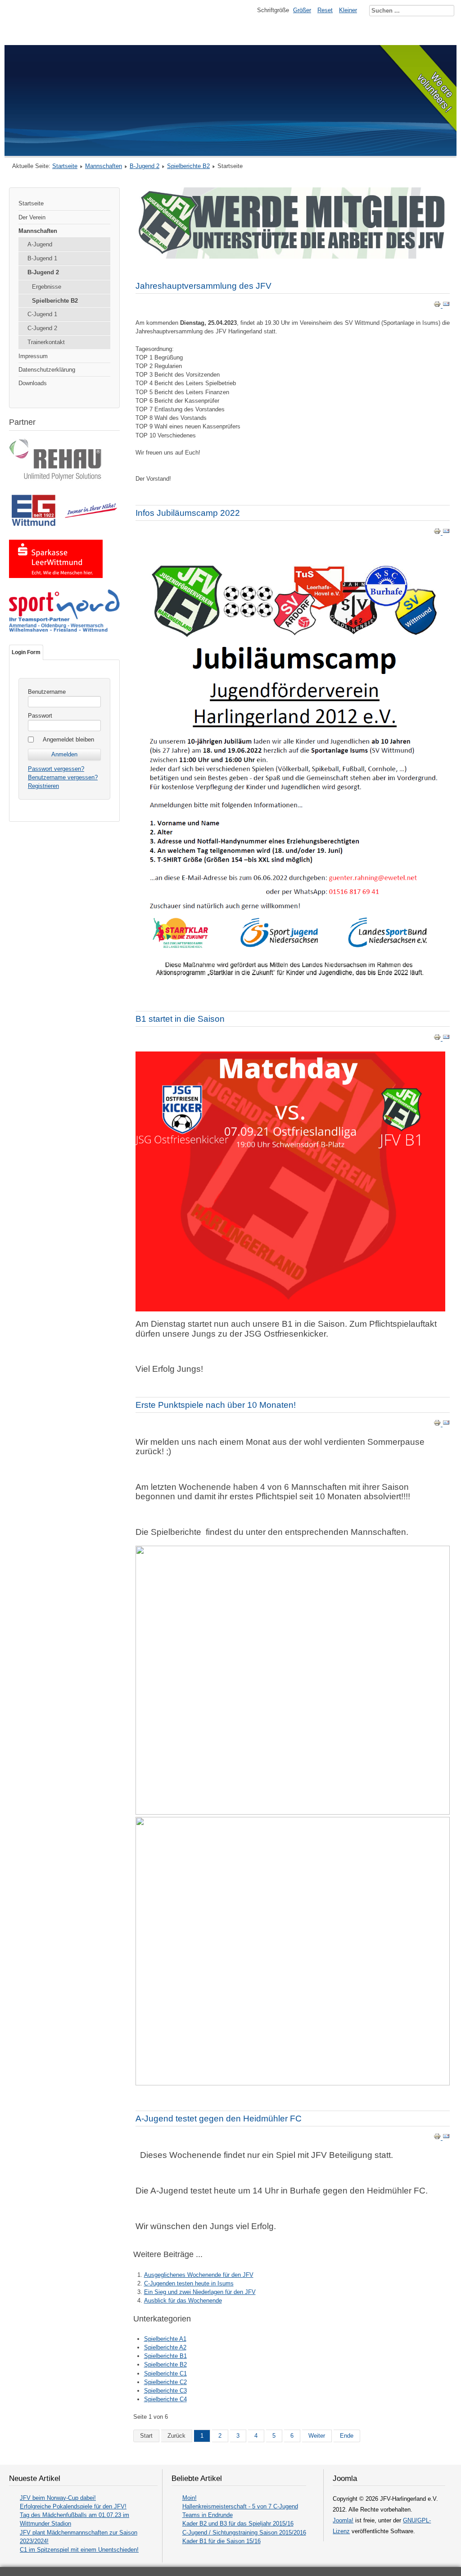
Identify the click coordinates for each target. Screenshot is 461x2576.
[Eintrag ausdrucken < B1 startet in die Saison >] (438, 1039)
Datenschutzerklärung (47, 370)
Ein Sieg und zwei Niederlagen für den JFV (200, 2292)
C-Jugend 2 (42, 328)
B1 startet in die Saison (180, 1019)
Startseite (65, 166)
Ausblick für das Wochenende (183, 2301)
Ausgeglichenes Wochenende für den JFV (199, 2275)
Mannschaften (104, 166)
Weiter (317, 2436)
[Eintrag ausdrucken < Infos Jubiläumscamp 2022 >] (438, 533)
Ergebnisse (47, 287)
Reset (325, 10)
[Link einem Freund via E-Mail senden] (446, 306)
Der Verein (32, 217)
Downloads (33, 383)
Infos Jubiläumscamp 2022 (188, 513)
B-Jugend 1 (42, 258)
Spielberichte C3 (165, 2391)
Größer (302, 10)
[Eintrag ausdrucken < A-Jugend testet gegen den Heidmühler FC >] (438, 2138)
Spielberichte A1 (165, 2339)
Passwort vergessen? (56, 769)
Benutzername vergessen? (63, 777)
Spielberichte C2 (165, 2382)
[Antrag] (293, 257)
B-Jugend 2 (145, 166)
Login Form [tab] (26, 652)
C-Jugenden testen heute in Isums (189, 2283)
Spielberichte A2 (165, 2347)
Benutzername (47, 692)
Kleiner (348, 10)
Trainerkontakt (46, 342)
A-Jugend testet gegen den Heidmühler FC (219, 2119)
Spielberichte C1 (165, 2373)
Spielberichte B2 (188, 166)
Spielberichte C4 (165, 2399)
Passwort (40, 716)
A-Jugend (40, 244)
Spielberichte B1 (165, 2356)
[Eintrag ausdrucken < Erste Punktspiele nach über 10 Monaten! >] (438, 1424)
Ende (347, 2436)
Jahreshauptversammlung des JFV (203, 286)
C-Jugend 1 (42, 314)
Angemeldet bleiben (68, 740)
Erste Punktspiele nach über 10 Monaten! (216, 1405)
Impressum (33, 356)
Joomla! (343, 2520)
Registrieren (43, 786)
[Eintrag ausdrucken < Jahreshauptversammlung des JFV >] (438, 306)
